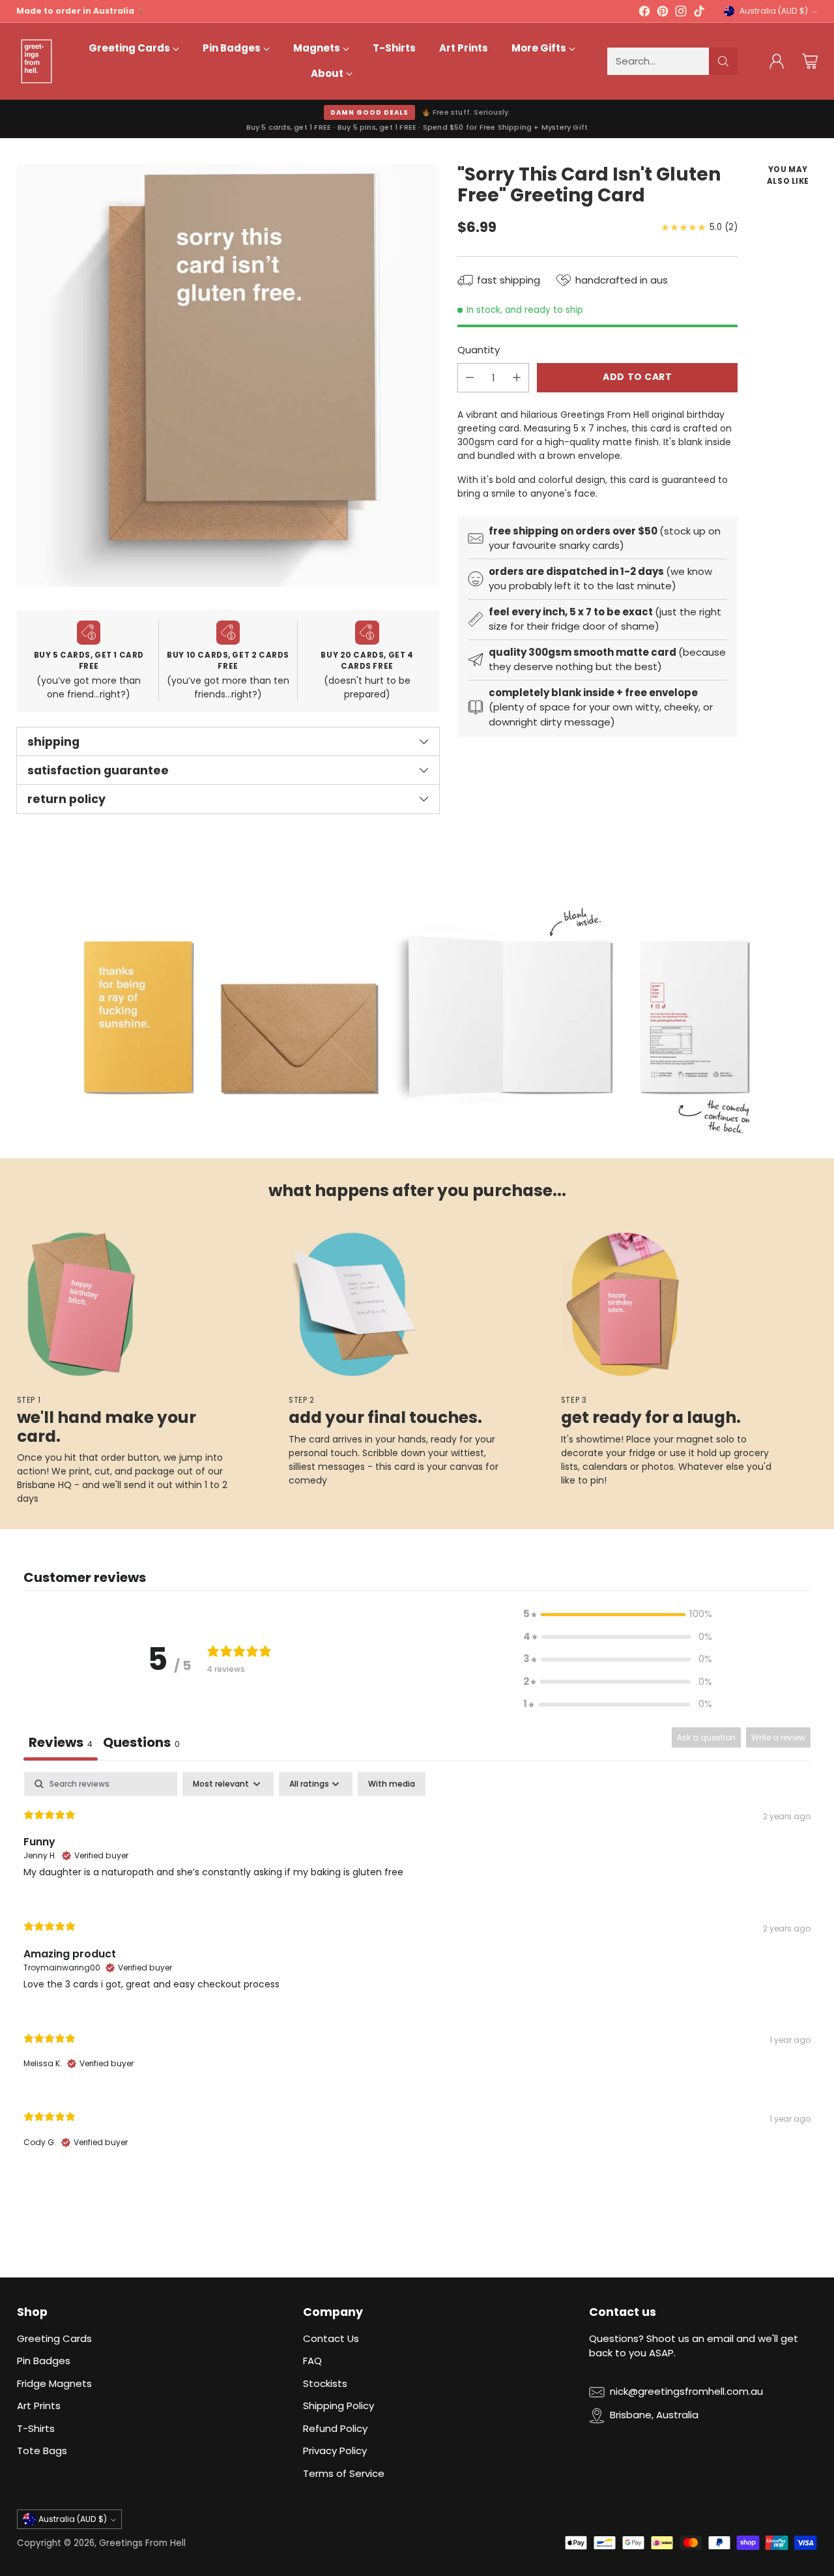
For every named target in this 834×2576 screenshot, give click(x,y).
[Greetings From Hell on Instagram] (681, 13)
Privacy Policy (335, 2451)
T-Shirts (36, 2428)
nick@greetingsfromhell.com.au (686, 2391)
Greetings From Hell (142, 2543)
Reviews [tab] (61, 1742)
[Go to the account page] (777, 61)
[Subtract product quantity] (470, 378)
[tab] (141, 1744)
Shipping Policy (338, 2406)
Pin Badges (44, 2361)
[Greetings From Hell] (36, 61)
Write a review (778, 1737)
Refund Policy (335, 2428)
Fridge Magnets (54, 2383)
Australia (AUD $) (774, 11)
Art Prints (39, 2406)
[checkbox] (392, 1784)
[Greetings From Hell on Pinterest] (663, 13)
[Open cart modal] (810, 61)
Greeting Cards (54, 2338)
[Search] (723, 61)
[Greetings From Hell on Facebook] (644, 13)
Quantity (479, 350)
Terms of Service (344, 2473)
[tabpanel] (417, 1971)
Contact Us (331, 2338)
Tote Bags (42, 2451)
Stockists (325, 2383)
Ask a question (706, 1737)
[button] (618, 1614)
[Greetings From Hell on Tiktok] (699, 13)
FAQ (312, 2361)
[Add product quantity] (517, 378)
